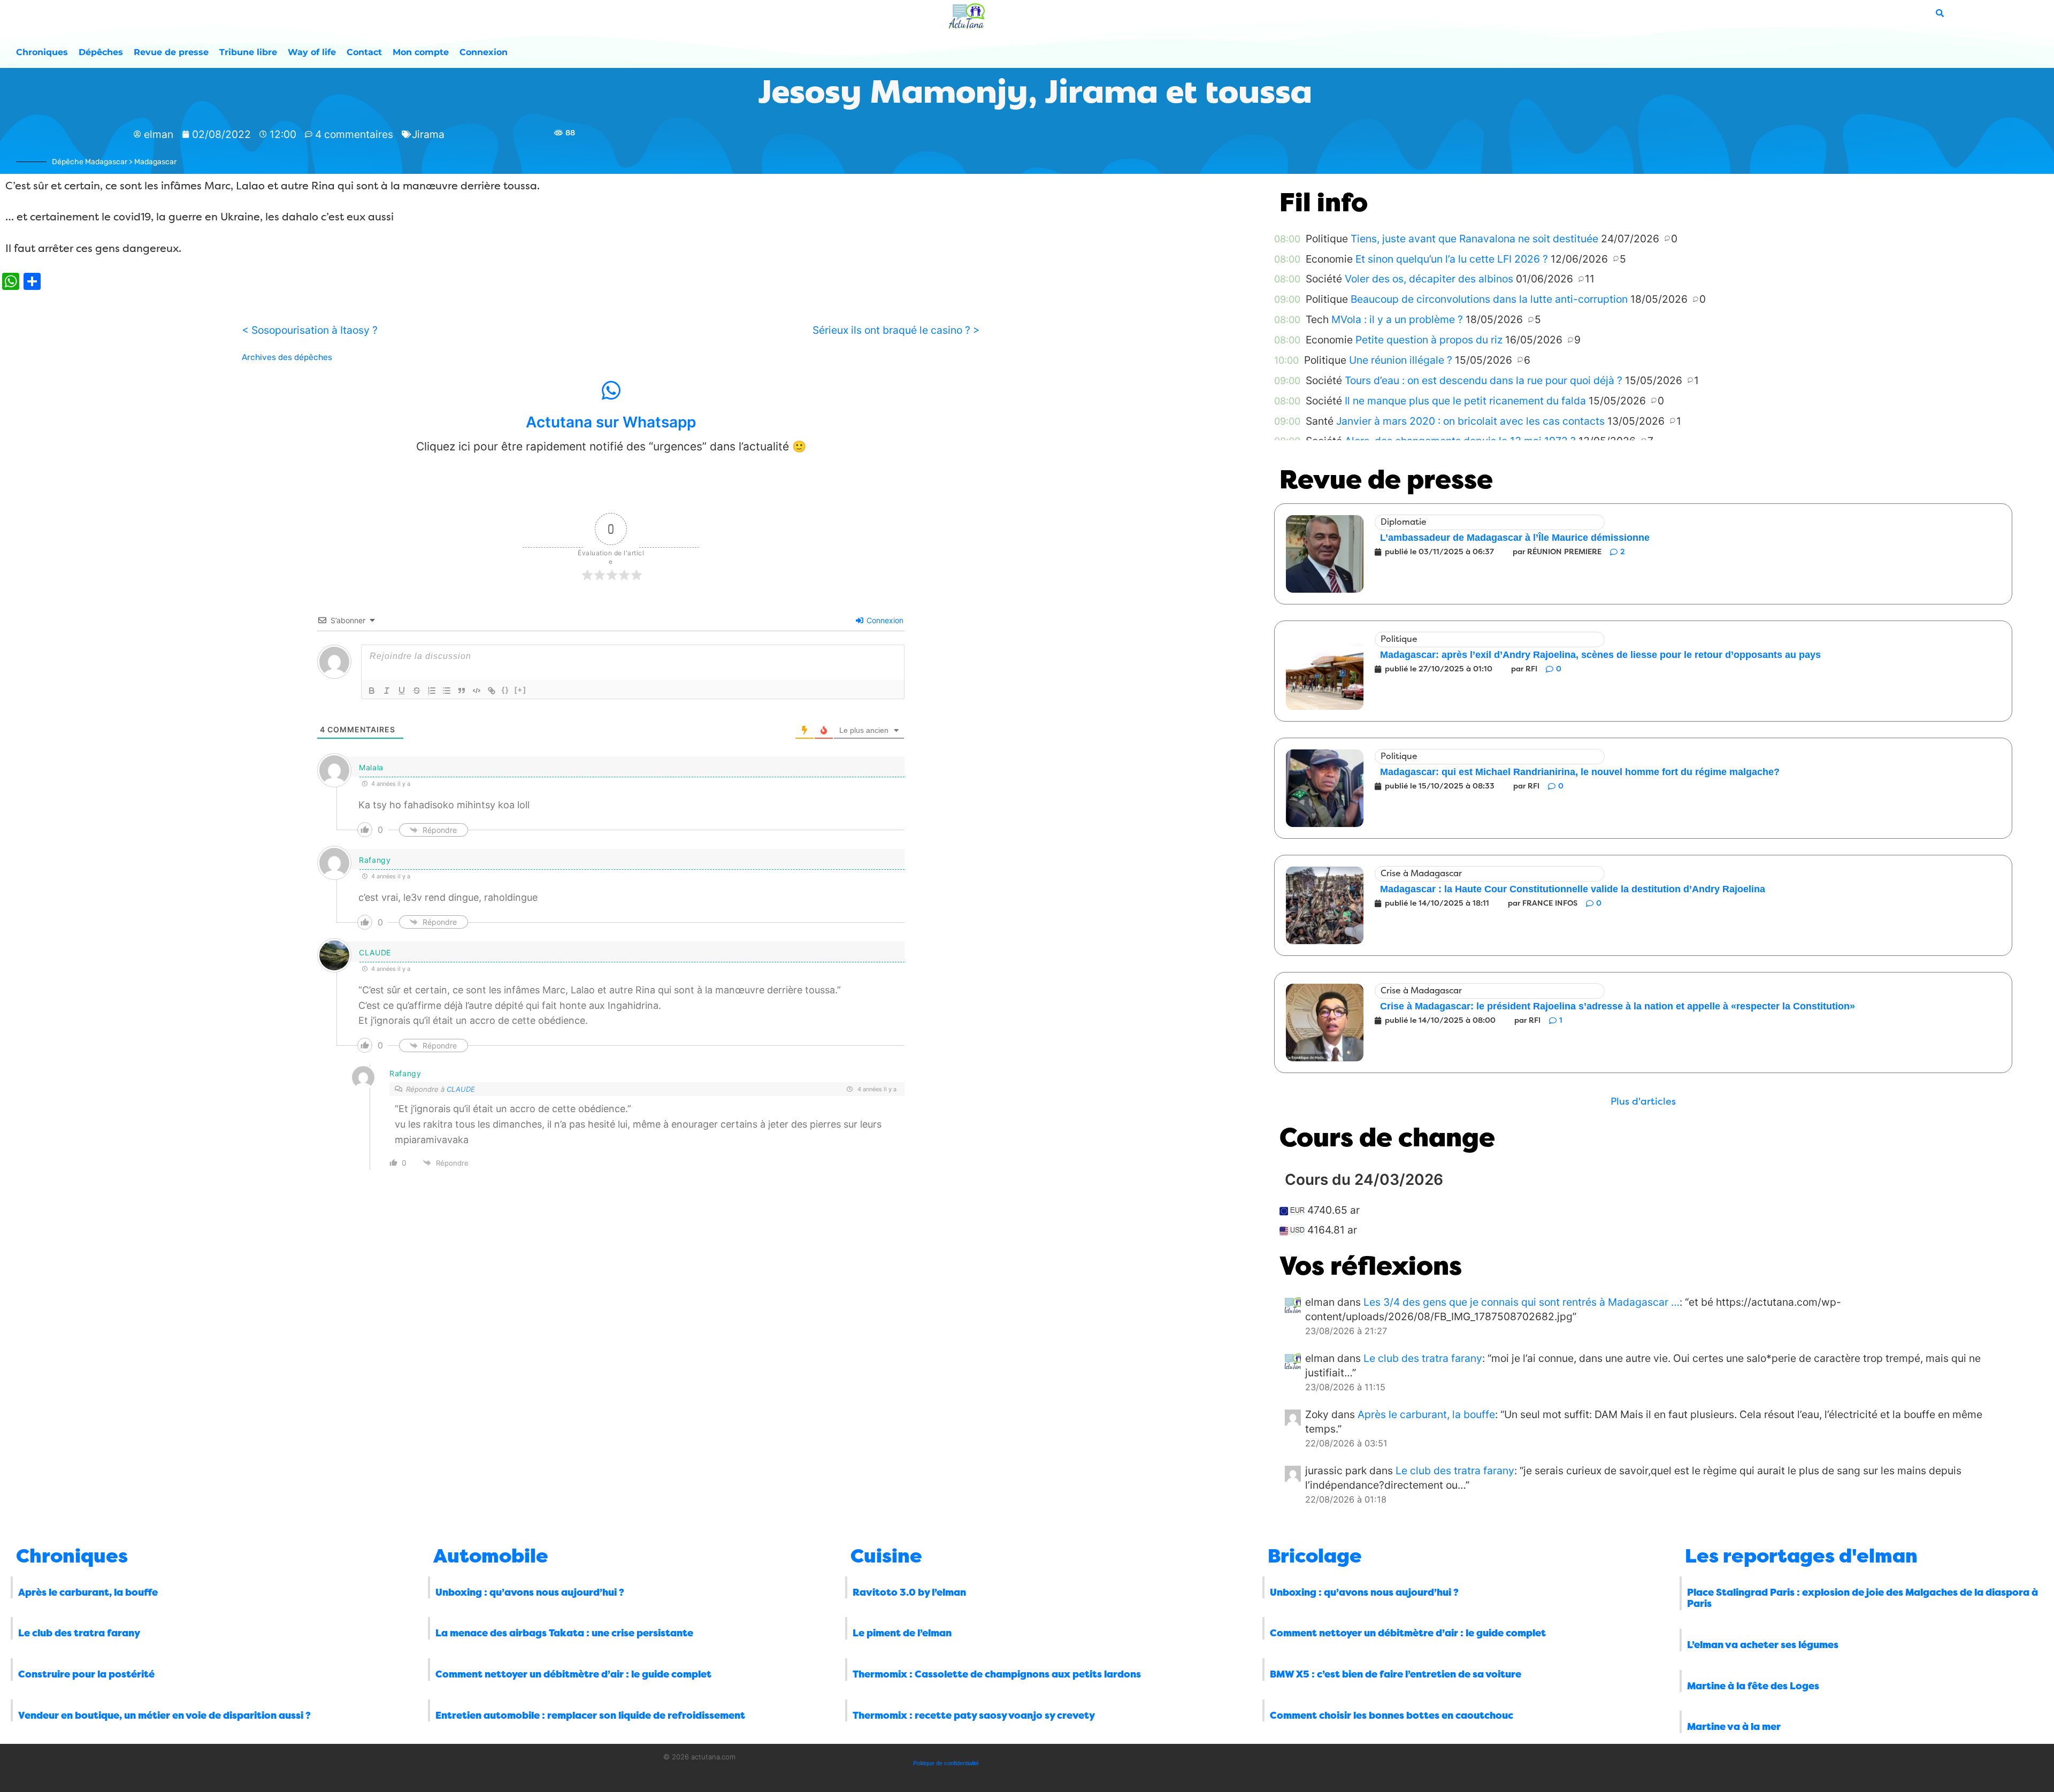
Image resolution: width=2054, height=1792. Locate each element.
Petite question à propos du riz (1429, 340)
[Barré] (417, 691)
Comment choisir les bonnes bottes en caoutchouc (1392, 1716)
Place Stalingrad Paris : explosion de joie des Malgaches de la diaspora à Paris (1863, 1598)
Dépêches (101, 52)
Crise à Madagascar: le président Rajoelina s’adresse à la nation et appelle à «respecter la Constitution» (1618, 1006)
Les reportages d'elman (1801, 1556)
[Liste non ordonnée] (447, 691)
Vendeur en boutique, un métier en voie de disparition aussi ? (164, 1716)
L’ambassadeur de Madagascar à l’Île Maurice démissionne (1515, 538)
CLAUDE (461, 1089)
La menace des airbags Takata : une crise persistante (564, 1633)
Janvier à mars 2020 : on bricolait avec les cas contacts (1470, 421)
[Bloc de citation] (462, 691)
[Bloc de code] (477, 691)
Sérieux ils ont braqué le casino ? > (896, 330)
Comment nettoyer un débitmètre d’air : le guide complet (573, 1674)
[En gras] (372, 691)
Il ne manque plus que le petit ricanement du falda (1465, 401)
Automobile (491, 1556)
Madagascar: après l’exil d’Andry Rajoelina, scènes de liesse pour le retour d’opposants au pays (1600, 655)
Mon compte (421, 52)
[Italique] (387, 691)
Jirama (428, 134)
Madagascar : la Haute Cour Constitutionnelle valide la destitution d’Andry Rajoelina (1573, 889)
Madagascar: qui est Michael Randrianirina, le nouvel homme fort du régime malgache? (1580, 772)
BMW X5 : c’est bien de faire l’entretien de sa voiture (1396, 1674)
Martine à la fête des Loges (1753, 1686)
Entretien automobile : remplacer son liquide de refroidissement (590, 1716)
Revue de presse (171, 52)
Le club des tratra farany (1423, 1358)
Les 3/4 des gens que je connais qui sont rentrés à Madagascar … (1522, 1302)
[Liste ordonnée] (432, 691)
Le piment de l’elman (902, 1633)
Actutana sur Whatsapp (611, 422)
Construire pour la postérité (86, 1674)
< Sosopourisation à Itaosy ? (310, 330)
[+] (520, 690)
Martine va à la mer (1734, 1727)
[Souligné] (402, 691)
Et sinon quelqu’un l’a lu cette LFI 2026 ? (1452, 259)
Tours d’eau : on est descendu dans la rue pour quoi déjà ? (1484, 380)
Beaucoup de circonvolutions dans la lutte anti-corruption (1489, 299)
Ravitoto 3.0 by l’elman (909, 1592)
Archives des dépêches (287, 357)
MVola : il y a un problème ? (1397, 319)
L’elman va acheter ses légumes (1763, 1645)
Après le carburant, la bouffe (1426, 1414)
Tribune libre (248, 52)
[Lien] (492, 691)
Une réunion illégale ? (1401, 360)
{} (505, 690)
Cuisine (886, 1556)
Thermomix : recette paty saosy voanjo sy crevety (974, 1716)
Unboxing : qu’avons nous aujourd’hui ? (530, 1592)
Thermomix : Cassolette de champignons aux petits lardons (997, 1674)
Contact (364, 52)
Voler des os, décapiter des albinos (1429, 279)
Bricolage (1315, 1556)
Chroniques (42, 52)
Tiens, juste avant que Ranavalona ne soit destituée (1474, 239)
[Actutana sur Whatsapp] (611, 390)
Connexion (484, 52)
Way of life (312, 52)
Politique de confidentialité (946, 1763)
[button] (1643, 1102)
